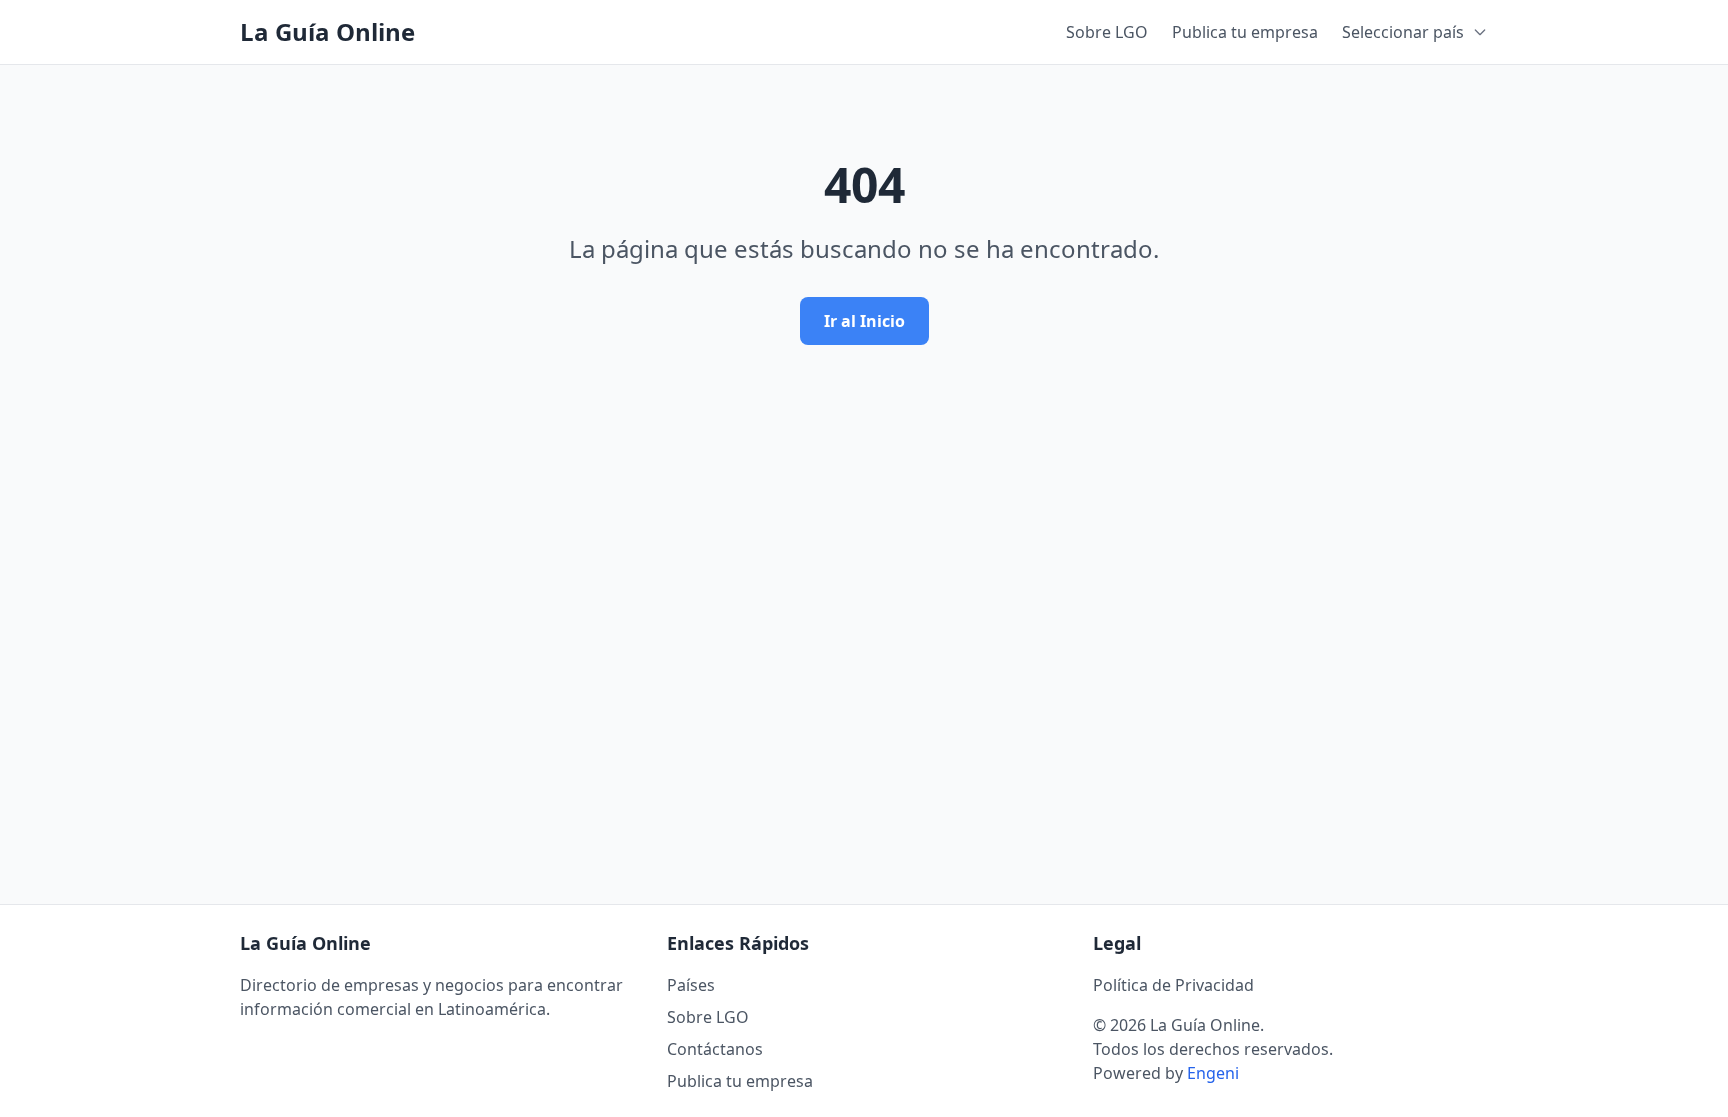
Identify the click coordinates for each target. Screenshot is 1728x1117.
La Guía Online (327, 32)
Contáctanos (715, 1049)
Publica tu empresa (1245, 32)
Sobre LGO (1107, 32)
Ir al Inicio (864, 321)
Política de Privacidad (1173, 985)
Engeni (1213, 1073)
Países (691, 985)
